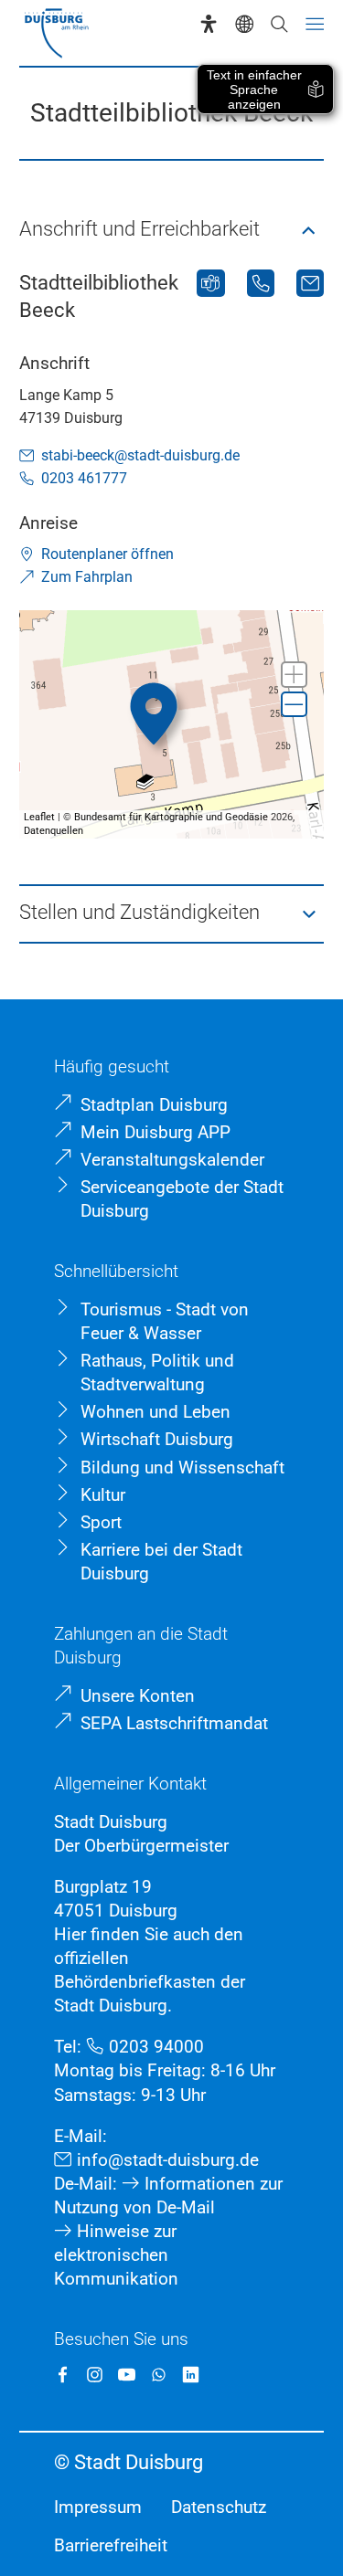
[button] (171, 231)
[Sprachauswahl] (244, 24)
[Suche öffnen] (279, 24)
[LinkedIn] (191, 2375)
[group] (171, 724)
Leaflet (39, 817)
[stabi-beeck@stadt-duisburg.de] (310, 283)
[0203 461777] (261, 283)
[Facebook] (63, 2375)
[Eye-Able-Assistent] (209, 24)
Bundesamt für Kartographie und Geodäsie (171, 817)
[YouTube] (127, 2375)
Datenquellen (54, 831)
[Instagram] (95, 2375)
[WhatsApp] (159, 2375)
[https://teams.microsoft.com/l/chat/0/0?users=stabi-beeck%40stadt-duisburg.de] (210, 283)
